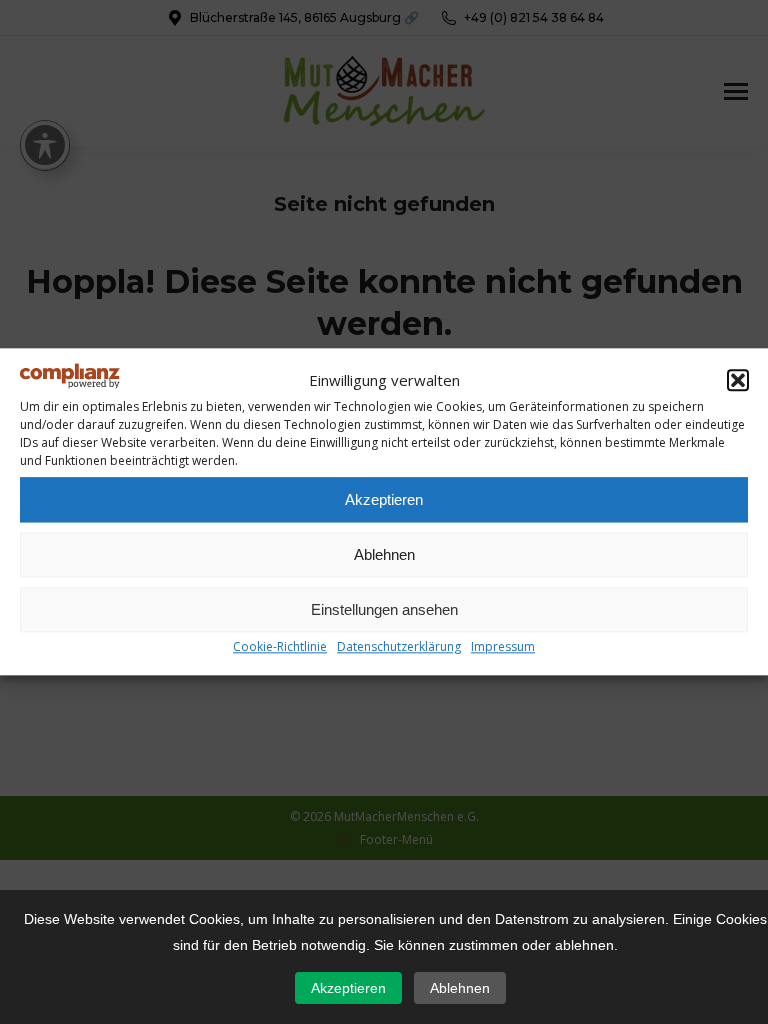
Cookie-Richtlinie (280, 647)
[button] (738, 380)
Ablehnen (384, 554)
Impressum (503, 647)
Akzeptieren (384, 499)
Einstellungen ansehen (384, 609)
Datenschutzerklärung (399, 647)
